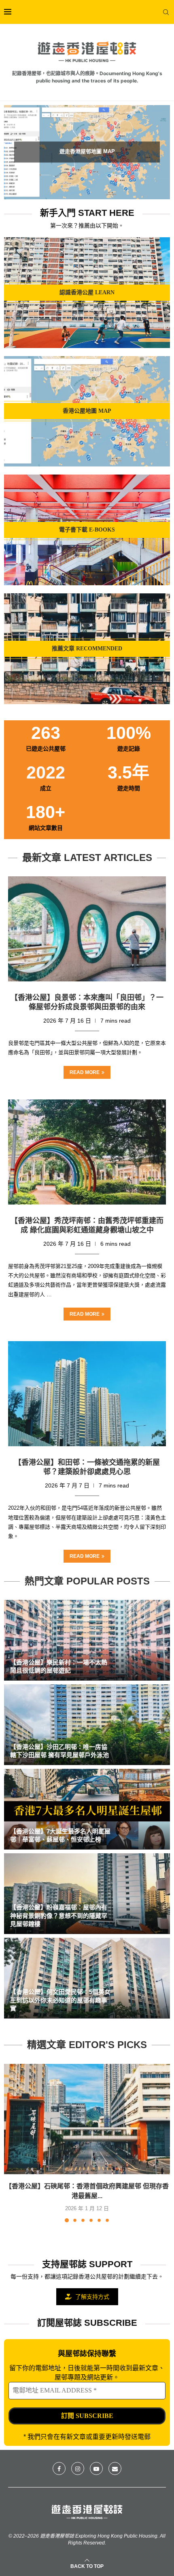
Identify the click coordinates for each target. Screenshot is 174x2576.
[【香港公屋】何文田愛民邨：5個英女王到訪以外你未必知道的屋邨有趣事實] (87, 1978)
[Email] (115, 2468)
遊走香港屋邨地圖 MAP (87, 151)
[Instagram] (78, 2468)
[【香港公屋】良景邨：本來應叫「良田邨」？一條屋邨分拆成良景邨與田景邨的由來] (87, 929)
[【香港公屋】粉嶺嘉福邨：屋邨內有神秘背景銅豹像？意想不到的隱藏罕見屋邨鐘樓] (87, 1894)
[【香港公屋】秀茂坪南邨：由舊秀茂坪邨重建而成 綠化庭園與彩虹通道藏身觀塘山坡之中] (87, 1152)
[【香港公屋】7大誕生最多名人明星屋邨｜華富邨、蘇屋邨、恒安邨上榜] (87, 1809)
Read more (85, 1072)
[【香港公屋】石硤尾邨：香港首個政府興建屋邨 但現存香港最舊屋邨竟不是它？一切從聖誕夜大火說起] (87, 2119)
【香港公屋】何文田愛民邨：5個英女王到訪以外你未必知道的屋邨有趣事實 (60, 2000)
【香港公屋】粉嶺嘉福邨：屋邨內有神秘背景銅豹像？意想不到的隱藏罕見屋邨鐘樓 (59, 1916)
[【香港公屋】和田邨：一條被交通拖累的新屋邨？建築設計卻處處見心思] (87, 1394)
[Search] (166, 12)
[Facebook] (59, 2468)
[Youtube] (96, 2468)
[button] (15, 152)
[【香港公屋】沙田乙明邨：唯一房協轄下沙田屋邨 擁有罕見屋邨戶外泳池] (87, 1725)
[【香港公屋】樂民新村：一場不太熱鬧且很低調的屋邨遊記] (87, 1640)
